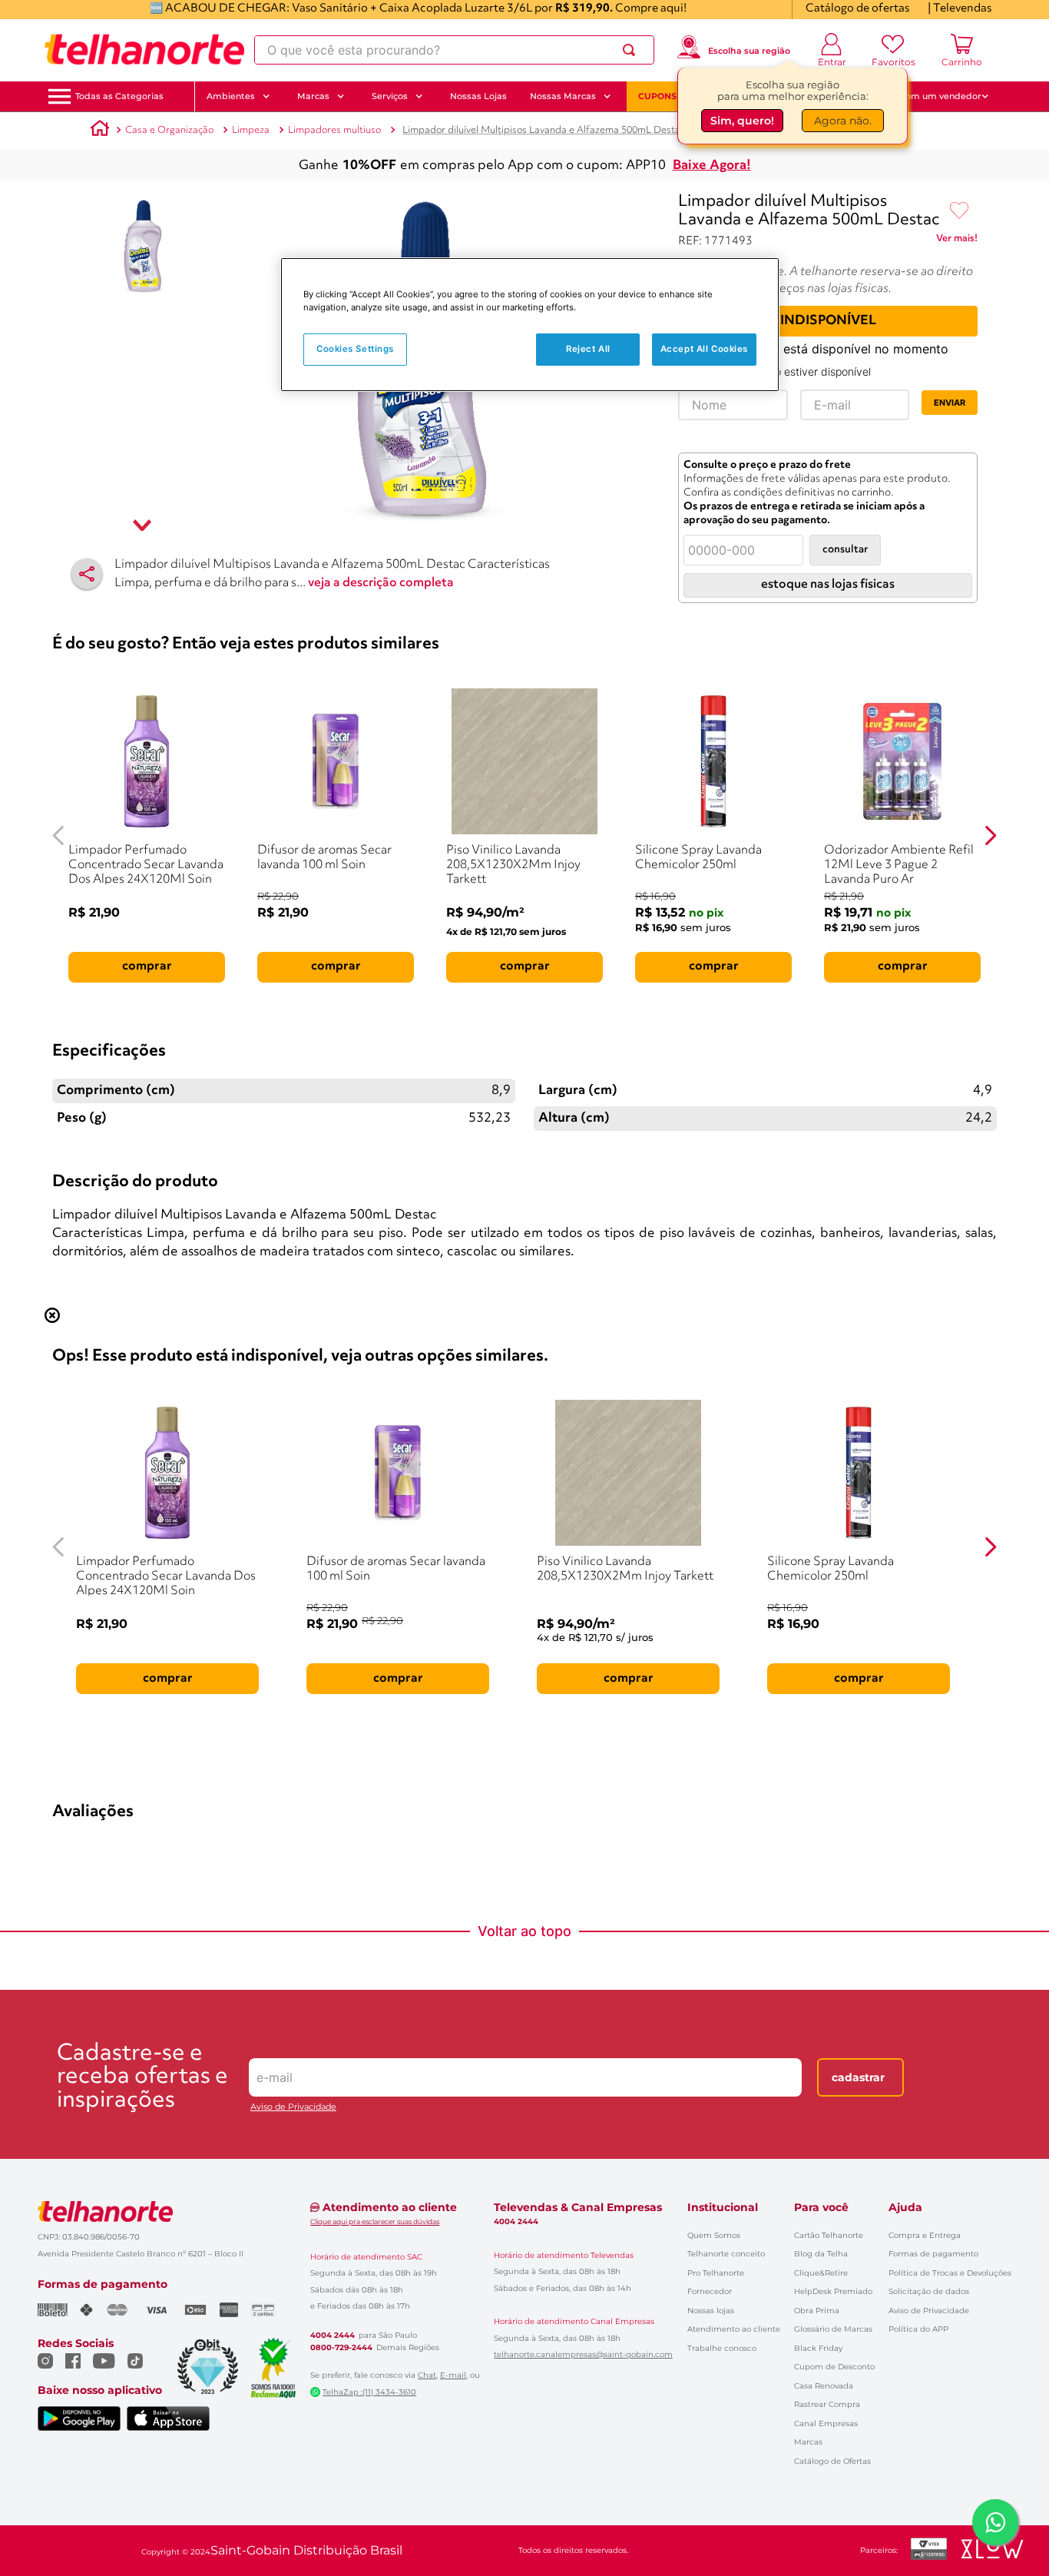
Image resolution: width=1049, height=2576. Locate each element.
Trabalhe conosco (722, 2348)
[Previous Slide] (59, 835)
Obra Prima (817, 2311)
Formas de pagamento (933, 2254)
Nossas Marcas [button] (563, 96)
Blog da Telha (821, 2254)
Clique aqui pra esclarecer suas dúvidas (375, 2221)
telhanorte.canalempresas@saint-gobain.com (583, 2355)
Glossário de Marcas (833, 2329)
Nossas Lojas (478, 96)
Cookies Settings (355, 349)
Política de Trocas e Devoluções (950, 2273)
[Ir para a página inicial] (144, 50)
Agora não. (843, 121)
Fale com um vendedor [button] (931, 96)
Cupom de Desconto (834, 2367)
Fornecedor (710, 2291)
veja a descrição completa (381, 583)
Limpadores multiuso (334, 130)
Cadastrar (858, 2077)
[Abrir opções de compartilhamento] (87, 574)
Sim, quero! (742, 121)
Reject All (588, 349)
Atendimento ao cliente (734, 2329)
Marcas (808, 2442)
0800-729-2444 (341, 2348)
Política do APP (918, 2329)
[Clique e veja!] (957, 241)
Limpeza (251, 130)
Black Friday (818, 2348)
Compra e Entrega (925, 2235)
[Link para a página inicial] (100, 131)
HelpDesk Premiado (833, 2291)
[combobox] (454, 50)
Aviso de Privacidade (293, 2107)
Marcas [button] (313, 96)
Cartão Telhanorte (829, 2235)
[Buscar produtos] (632, 50)
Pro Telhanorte (716, 2273)
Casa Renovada (824, 2386)
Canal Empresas (826, 2423)
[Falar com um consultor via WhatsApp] (995, 2522)
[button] (119, 96)
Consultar (845, 550)
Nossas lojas (711, 2311)
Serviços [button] (390, 96)
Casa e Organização (169, 130)
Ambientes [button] (231, 96)
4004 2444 (333, 2336)
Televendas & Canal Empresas (578, 2207)
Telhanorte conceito (726, 2254)
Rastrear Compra (827, 2404)
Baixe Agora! (712, 166)
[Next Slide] (990, 835)
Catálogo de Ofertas (832, 2461)
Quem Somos (714, 2235)
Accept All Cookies (704, 349)
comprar (147, 966)
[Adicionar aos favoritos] (959, 211)
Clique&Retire (821, 2273)
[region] (530, 325)
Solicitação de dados (929, 2291)
